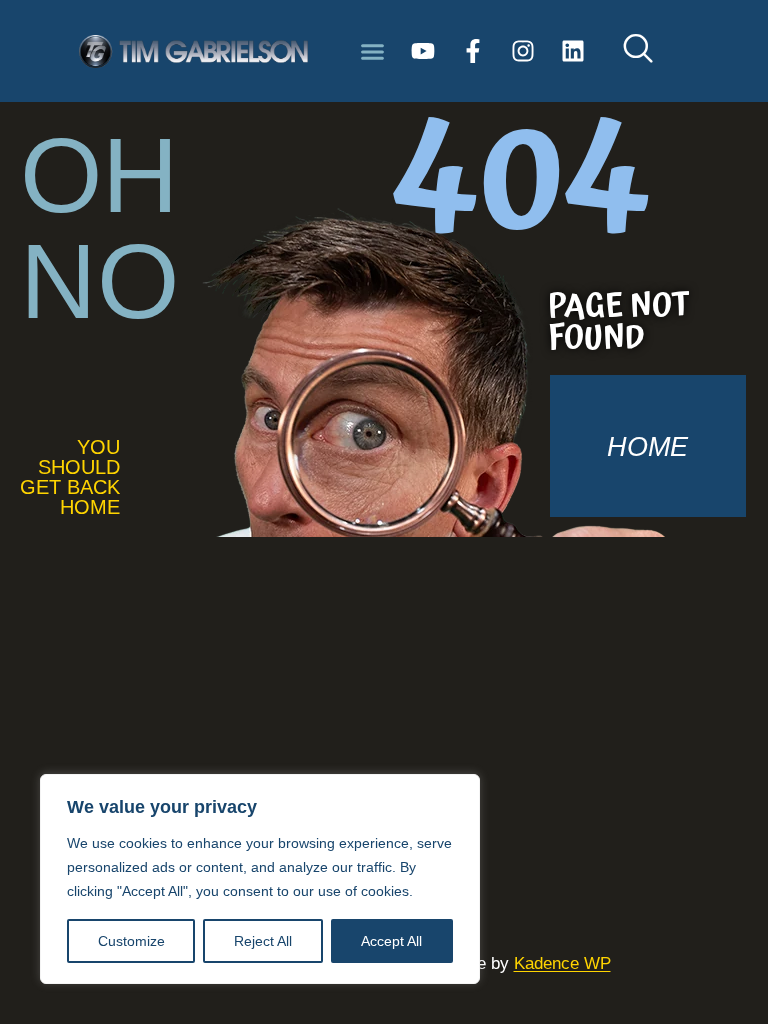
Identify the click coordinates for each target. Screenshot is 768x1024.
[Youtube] (423, 51)
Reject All (263, 941)
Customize (131, 941)
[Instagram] (523, 51)
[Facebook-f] (473, 51)
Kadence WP (562, 963)
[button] (373, 51)
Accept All (391, 941)
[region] (260, 879)
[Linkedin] (573, 51)
